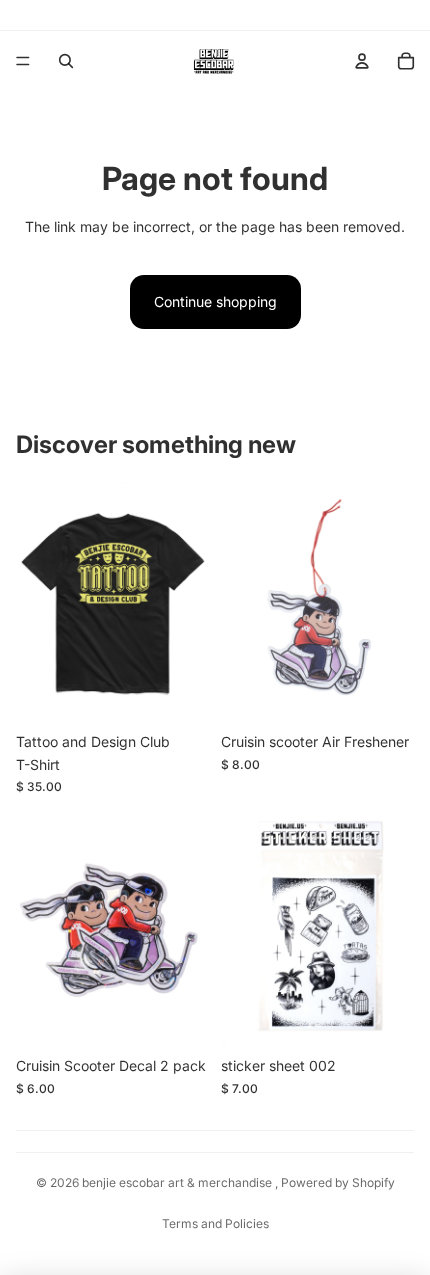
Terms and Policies (215, 1223)
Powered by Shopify (338, 1182)
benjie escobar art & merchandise (178, 1182)
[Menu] (23, 61)
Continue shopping (215, 301)
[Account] (362, 61)
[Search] (66, 61)
